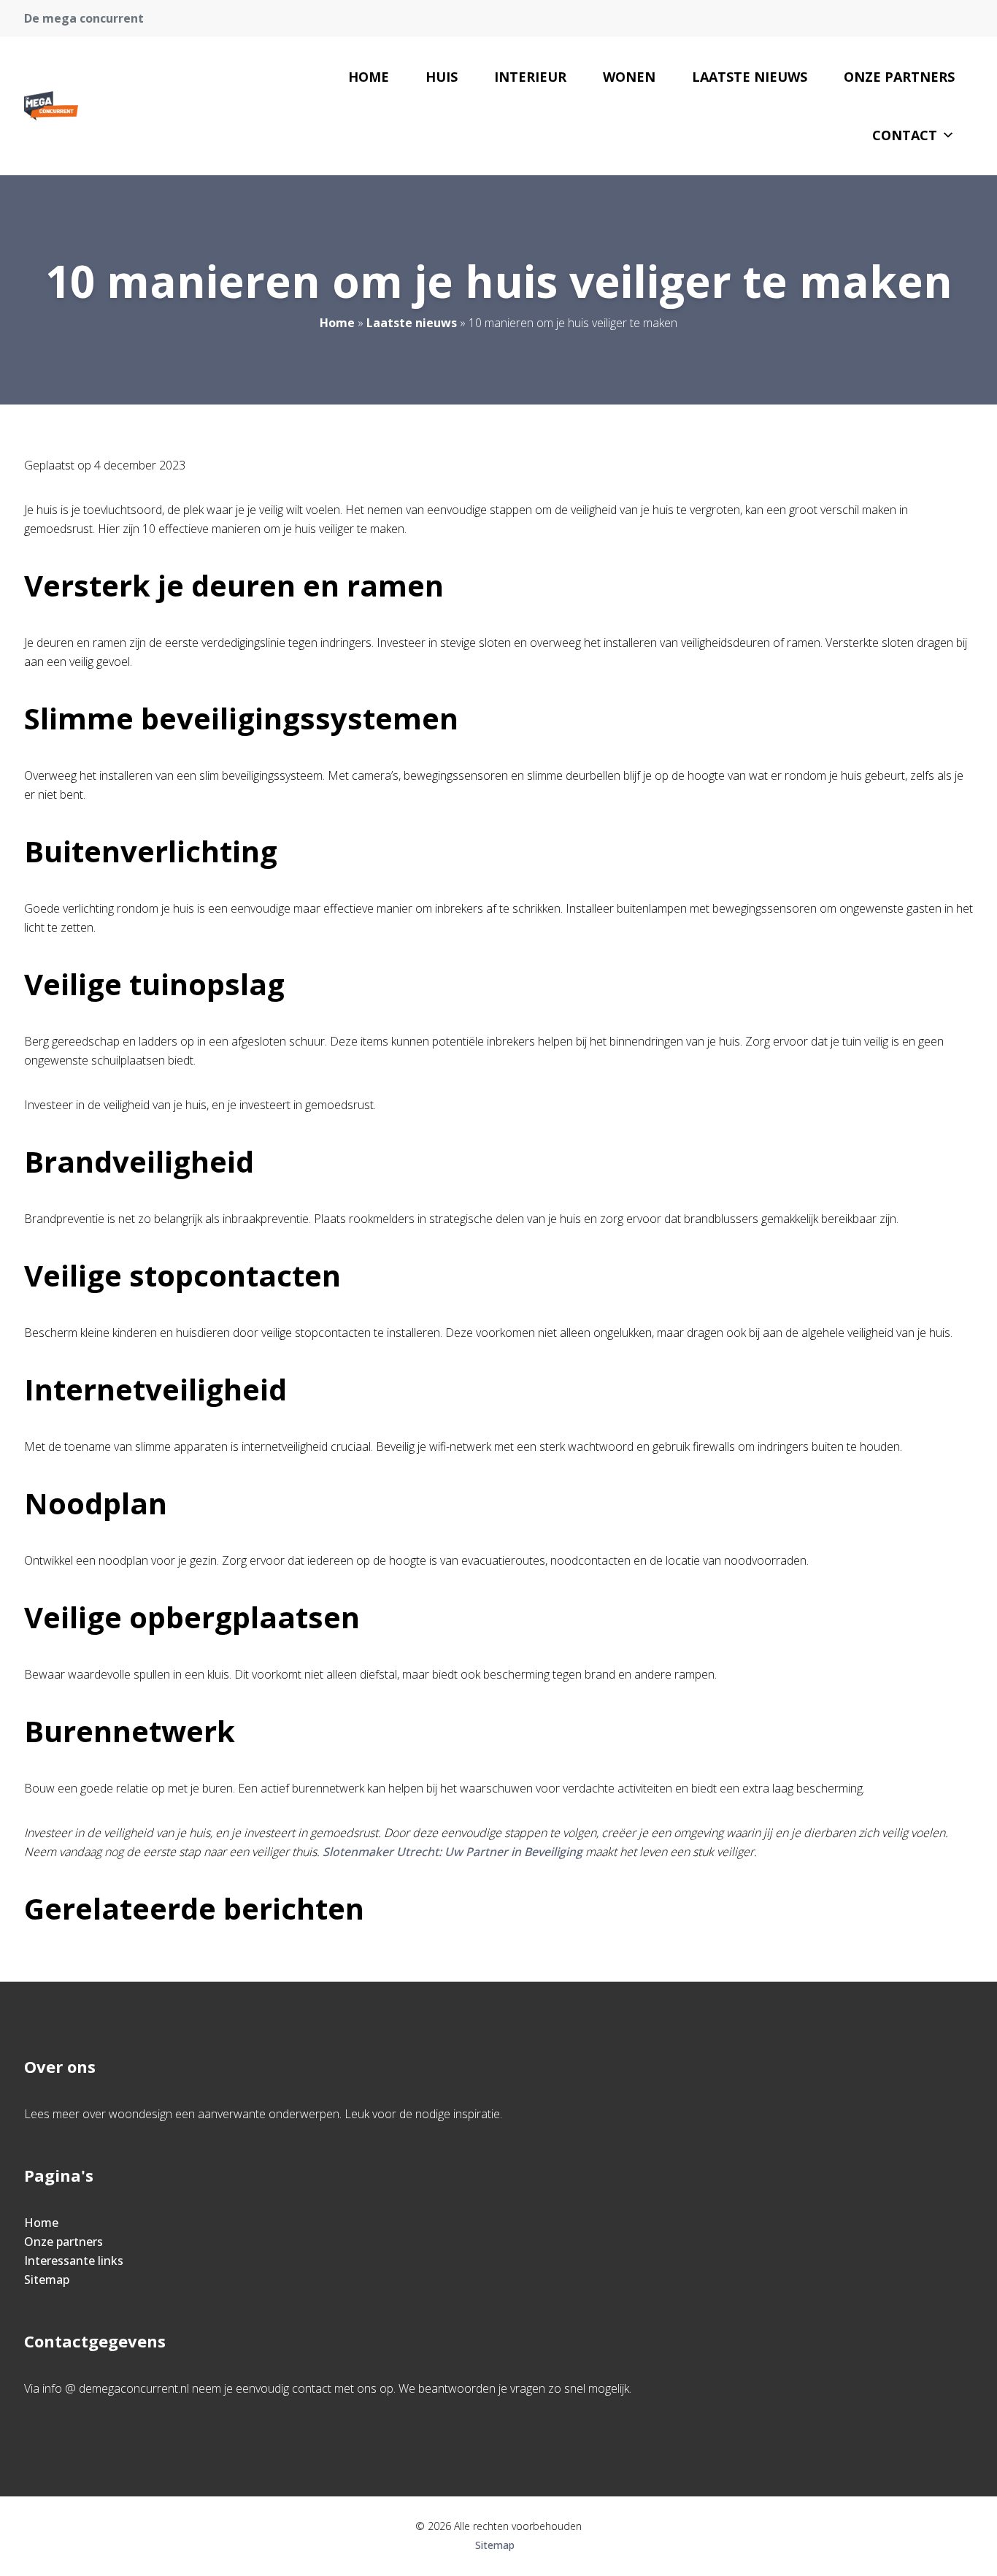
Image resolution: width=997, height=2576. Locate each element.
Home (369, 77)
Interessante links (74, 2261)
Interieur (530, 77)
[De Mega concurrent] (51, 106)
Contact (905, 135)
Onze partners (899, 77)
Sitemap (47, 2280)
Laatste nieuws (750, 77)
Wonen (629, 77)
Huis (442, 77)
